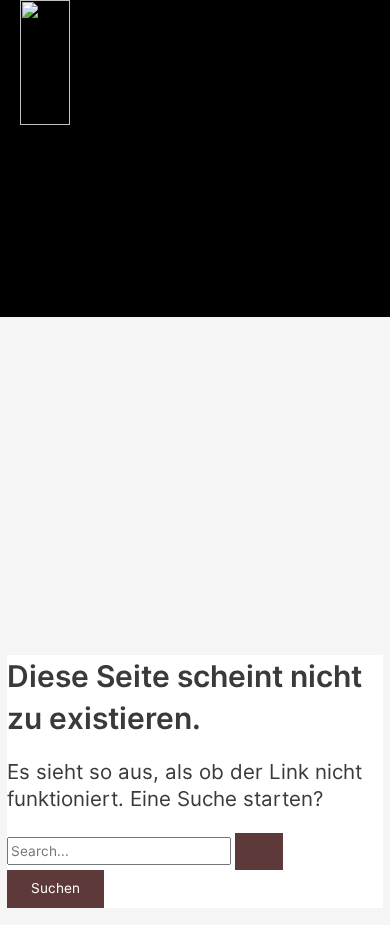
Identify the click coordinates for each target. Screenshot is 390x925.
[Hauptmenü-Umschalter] (54, 299)
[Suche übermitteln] (259, 852)
